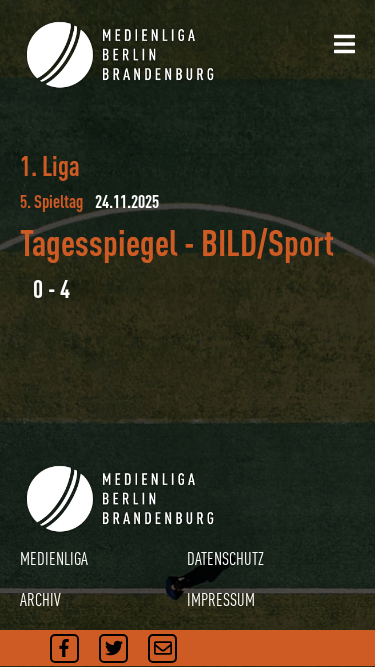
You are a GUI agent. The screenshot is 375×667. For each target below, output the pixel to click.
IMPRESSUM (221, 599)
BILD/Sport (267, 242)
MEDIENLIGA (54, 558)
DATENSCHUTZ (225, 558)
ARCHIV (40, 599)
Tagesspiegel (99, 242)
